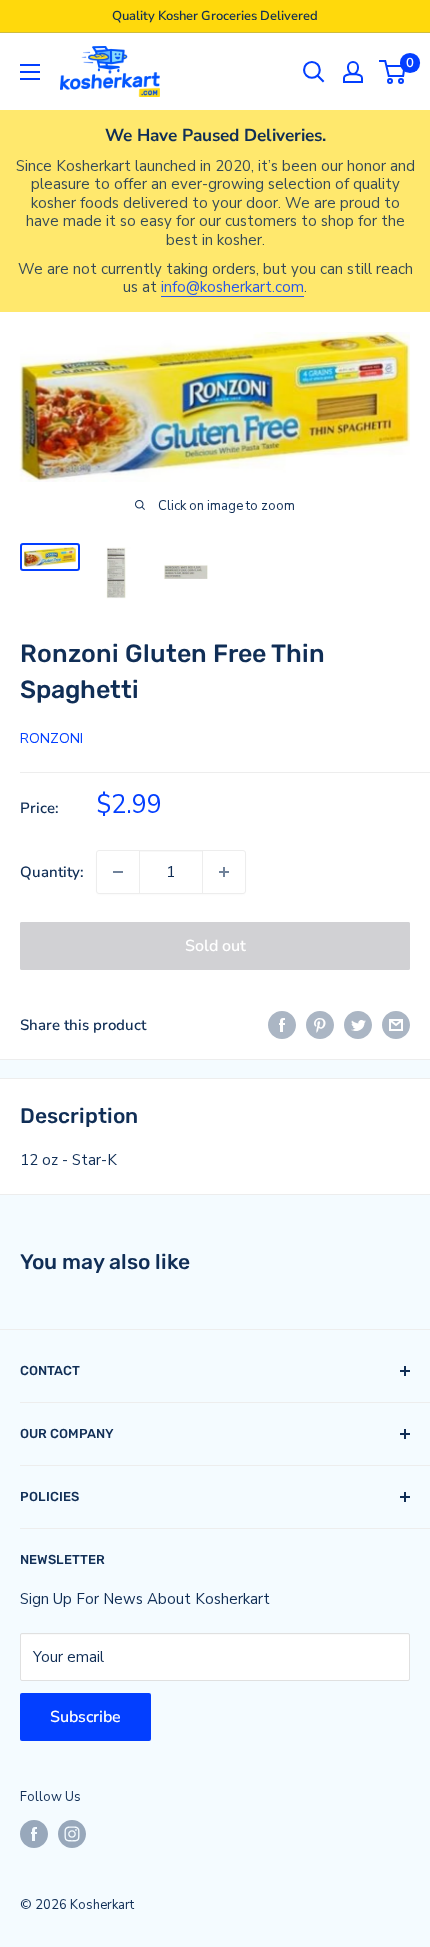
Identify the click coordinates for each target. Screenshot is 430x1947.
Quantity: (52, 872)
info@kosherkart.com (232, 287)
